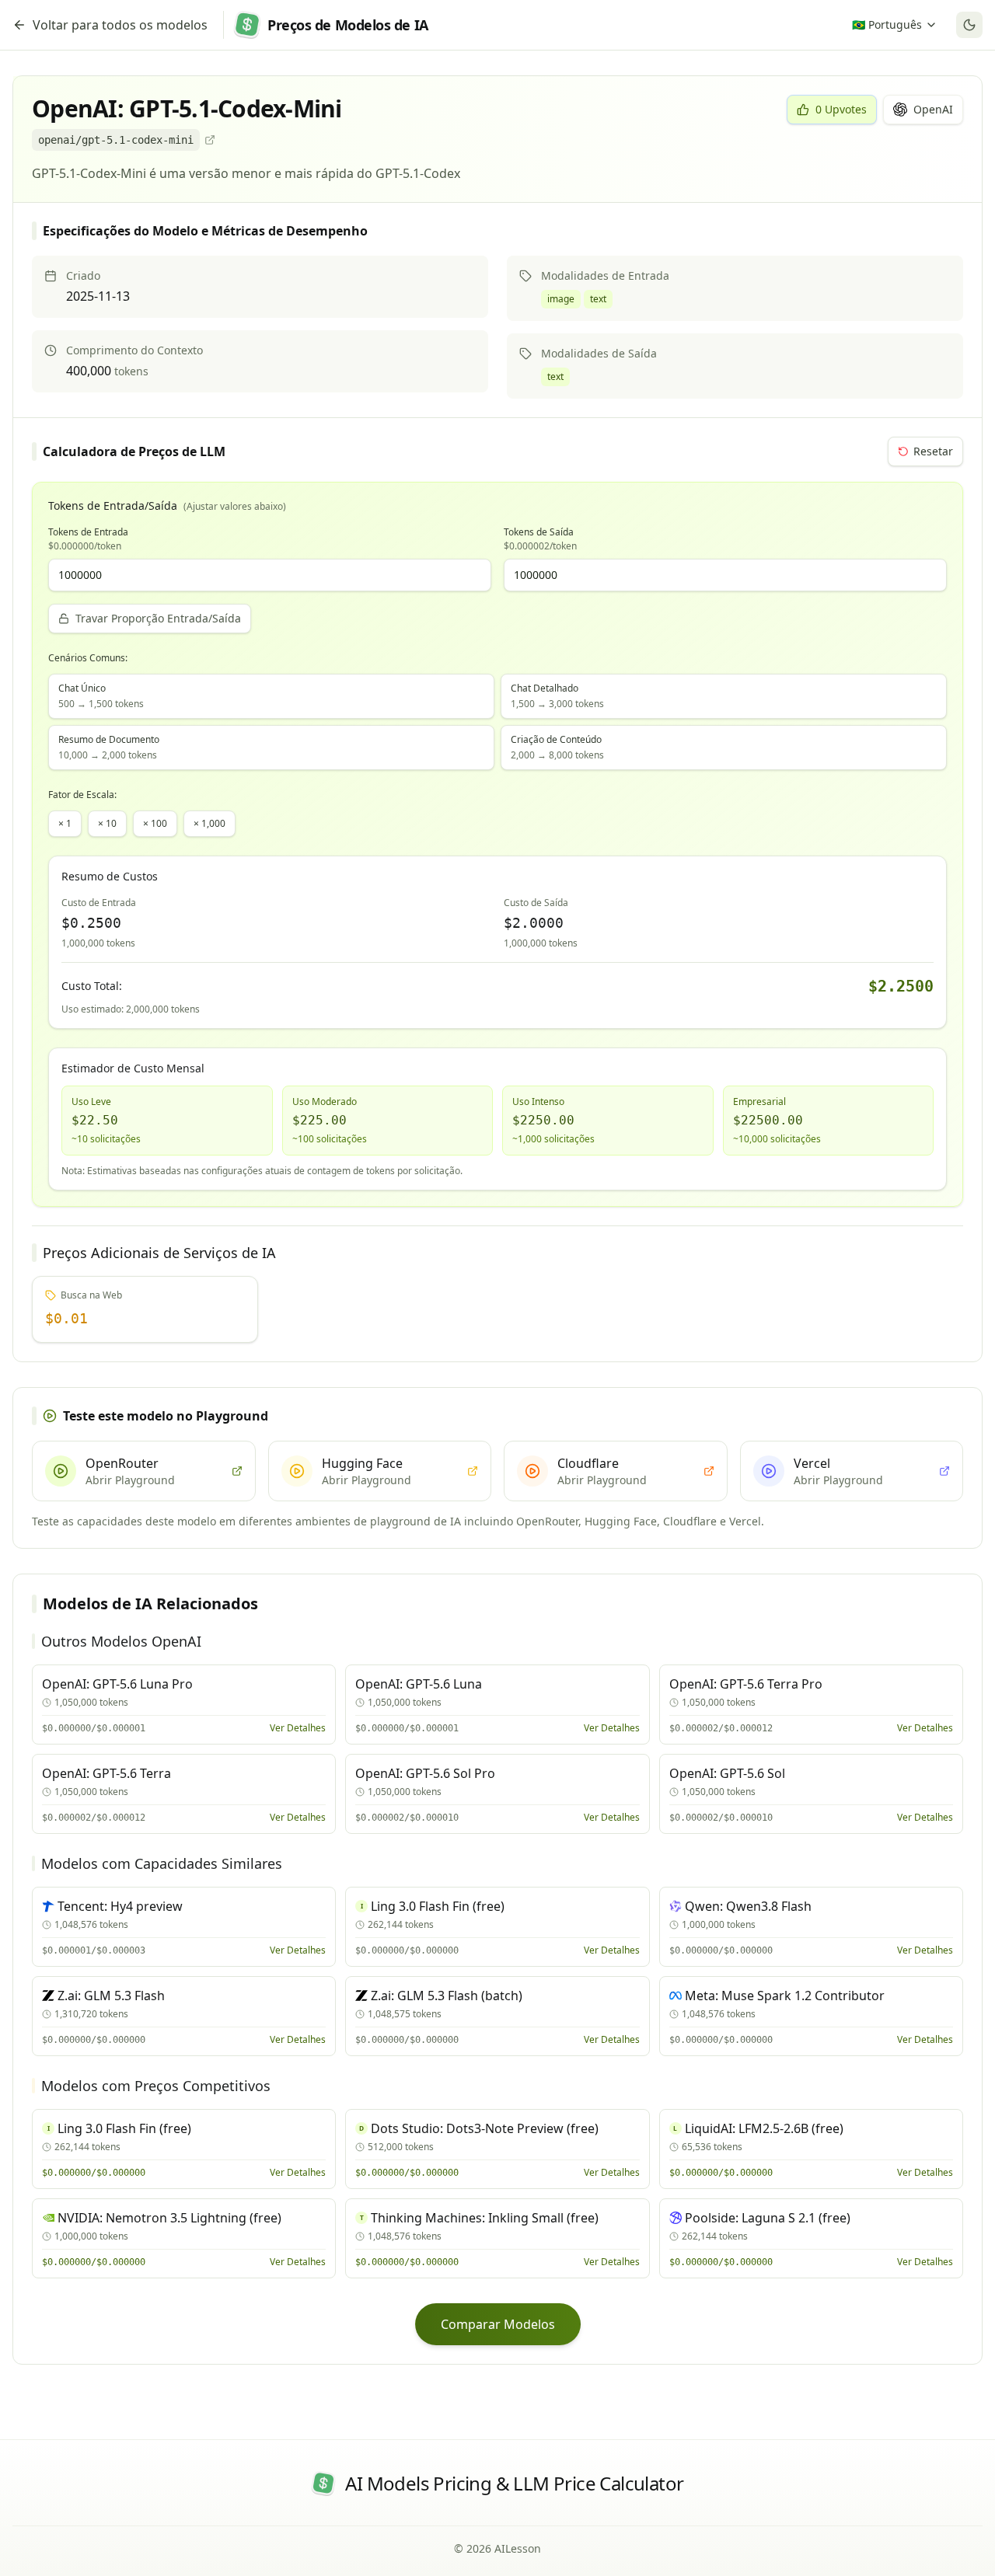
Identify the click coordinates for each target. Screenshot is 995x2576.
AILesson (518, 2548)
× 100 (155, 823)
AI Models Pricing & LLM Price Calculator (514, 2484)
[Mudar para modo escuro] (969, 25)
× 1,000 (209, 823)
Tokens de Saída (540, 539)
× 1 (65, 823)
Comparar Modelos (498, 2324)
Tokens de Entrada (88, 539)
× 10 (107, 823)
